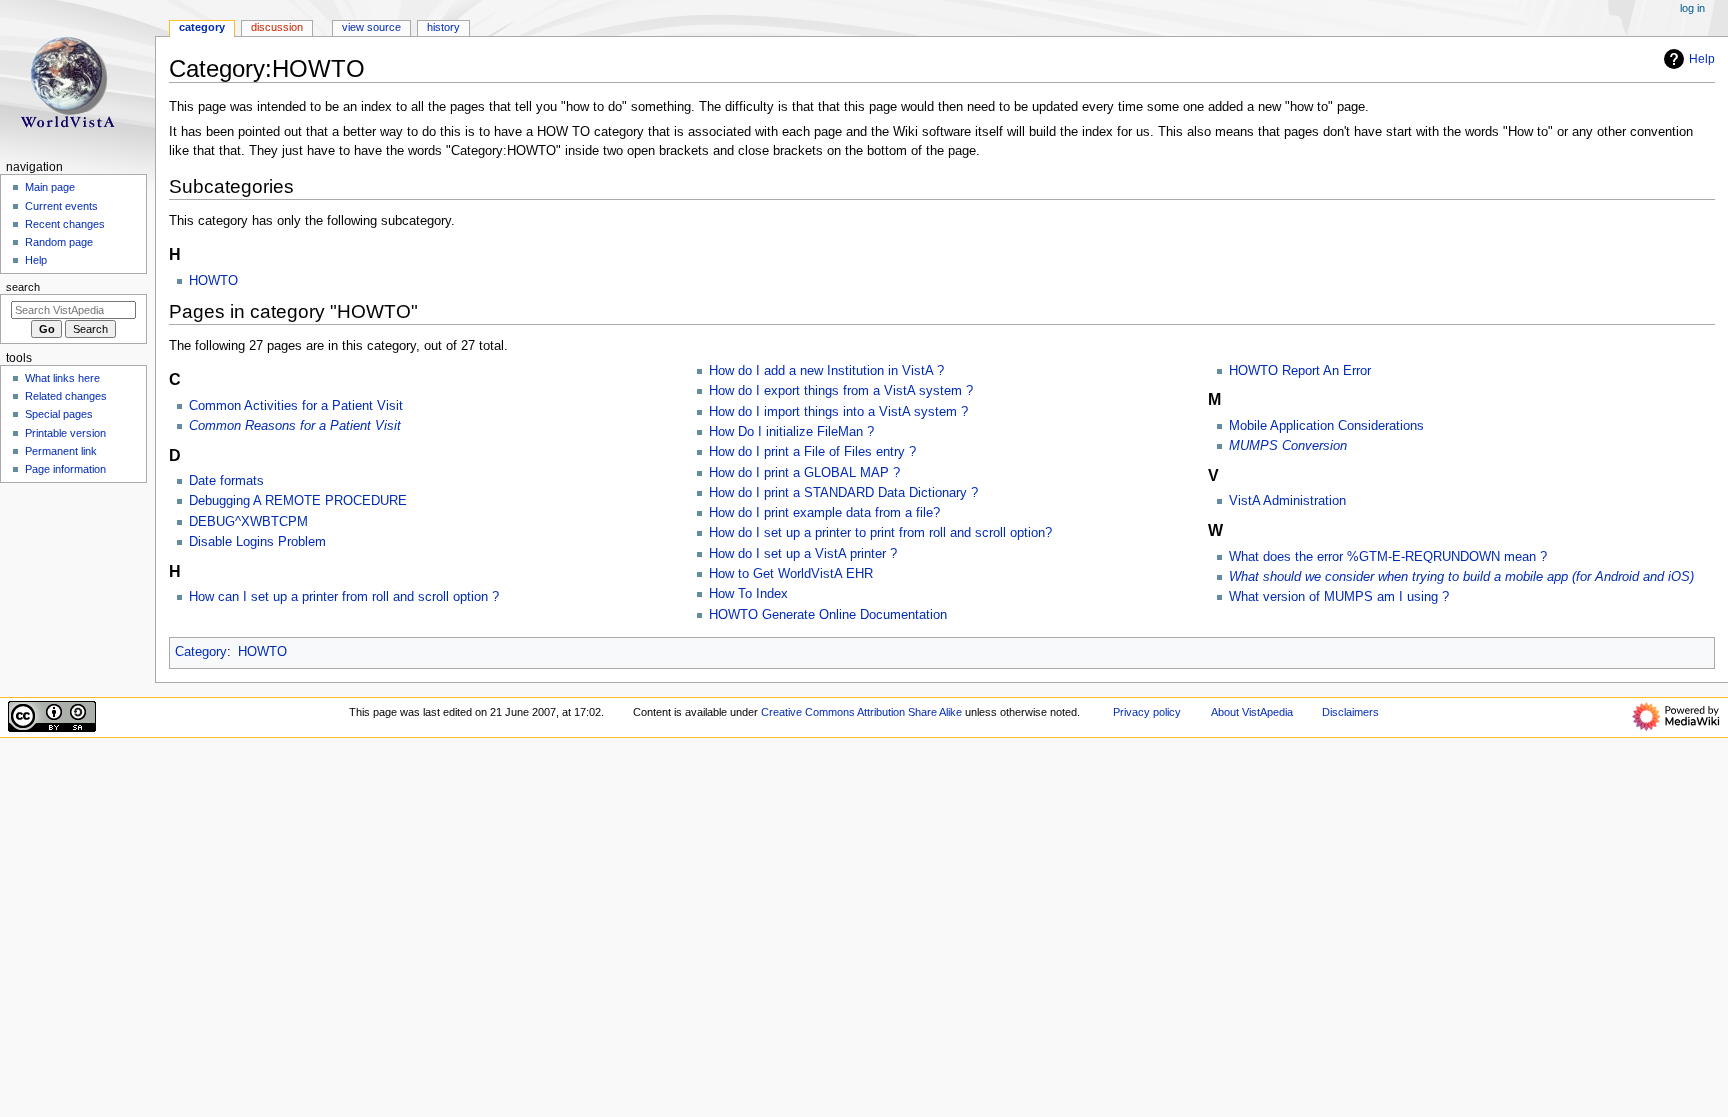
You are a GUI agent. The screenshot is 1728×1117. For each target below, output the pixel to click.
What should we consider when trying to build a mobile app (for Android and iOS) (1461, 577)
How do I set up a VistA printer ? (803, 554)
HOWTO (213, 281)
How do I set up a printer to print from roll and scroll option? (880, 533)
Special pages (59, 414)
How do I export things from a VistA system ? (841, 391)
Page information (65, 469)
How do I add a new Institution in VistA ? (826, 371)
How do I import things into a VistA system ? (838, 412)
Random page (59, 242)
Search (23, 287)
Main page (50, 187)
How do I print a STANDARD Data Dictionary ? (843, 493)
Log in (1692, 8)
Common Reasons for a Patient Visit (295, 426)
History (443, 27)
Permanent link (61, 451)
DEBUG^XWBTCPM (248, 522)
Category (201, 652)
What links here (62, 378)
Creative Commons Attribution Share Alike (861, 712)
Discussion (277, 27)
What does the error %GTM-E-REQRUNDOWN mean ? (1388, 557)
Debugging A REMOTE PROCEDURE (298, 501)
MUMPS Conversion (1288, 446)
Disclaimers (1350, 712)
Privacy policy (1147, 712)
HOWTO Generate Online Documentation (828, 615)
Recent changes (65, 224)
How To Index (748, 594)
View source (371, 27)
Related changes (66, 396)
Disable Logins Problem (257, 542)
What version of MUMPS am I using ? (1339, 597)
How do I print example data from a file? (824, 513)
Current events (61, 206)
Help (1702, 59)
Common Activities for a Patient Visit (296, 406)
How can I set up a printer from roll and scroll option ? (344, 597)
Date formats (226, 481)
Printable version (65, 433)
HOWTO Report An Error (1300, 371)
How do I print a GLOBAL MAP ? (804, 473)
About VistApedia (1252, 712)
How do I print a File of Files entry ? (812, 452)
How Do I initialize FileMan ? (791, 432)
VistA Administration (1287, 501)
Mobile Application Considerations (1326, 426)
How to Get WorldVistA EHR (791, 574)
